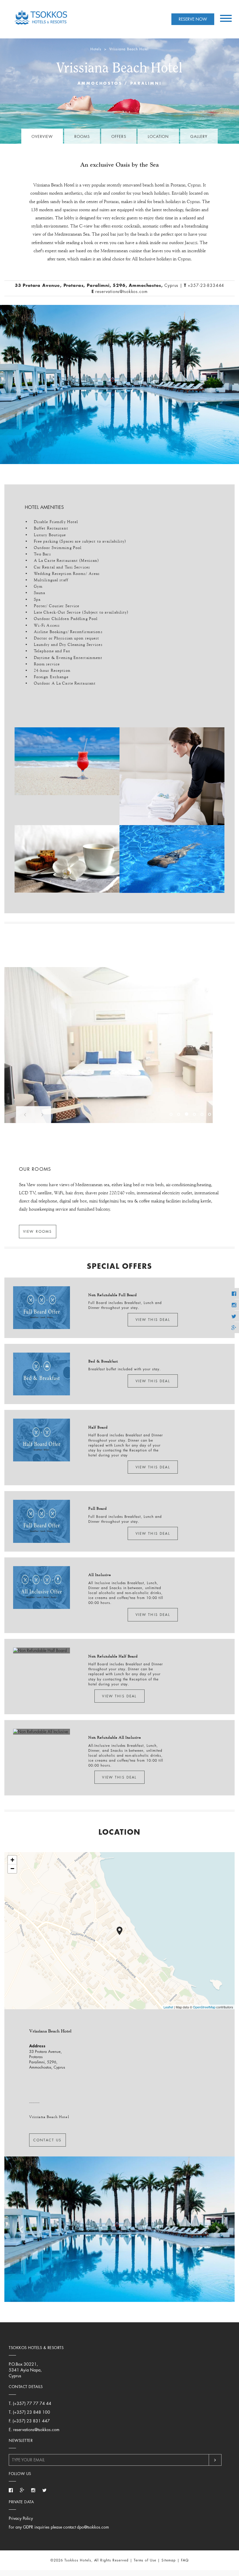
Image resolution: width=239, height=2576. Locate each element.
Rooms (82, 136)
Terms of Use (145, 2560)
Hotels (96, 49)
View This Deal (153, 1320)
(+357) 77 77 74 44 (32, 2403)
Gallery (199, 136)
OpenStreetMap (204, 2007)
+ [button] (12, 1860)
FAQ (185, 2560)
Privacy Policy (21, 2518)
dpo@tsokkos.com (93, 2527)
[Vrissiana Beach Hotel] (119, 1931)
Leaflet (168, 2007)
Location (158, 136)
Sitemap (169, 2560)
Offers (119, 136)
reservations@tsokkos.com (121, 291)
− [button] (12, 1869)
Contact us (48, 2140)
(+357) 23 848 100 (31, 2412)
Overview (42, 136)
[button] (25, 1115)
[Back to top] (232, 2567)
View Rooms (38, 1231)
